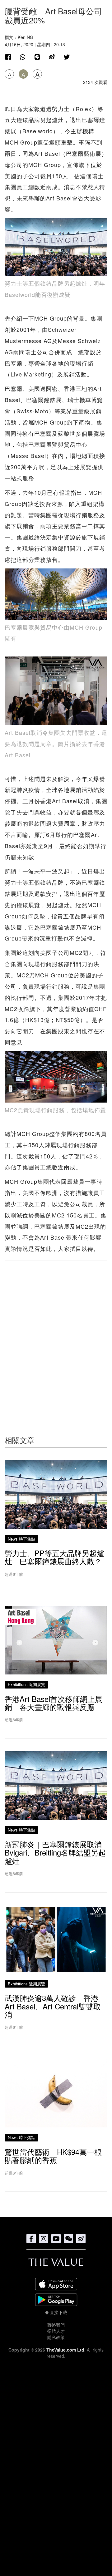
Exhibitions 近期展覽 (26, 1684)
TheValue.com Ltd (65, 2350)
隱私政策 (56, 2337)
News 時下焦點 (21, 1539)
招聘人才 (56, 2331)
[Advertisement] (56, 1336)
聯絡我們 (56, 2325)
